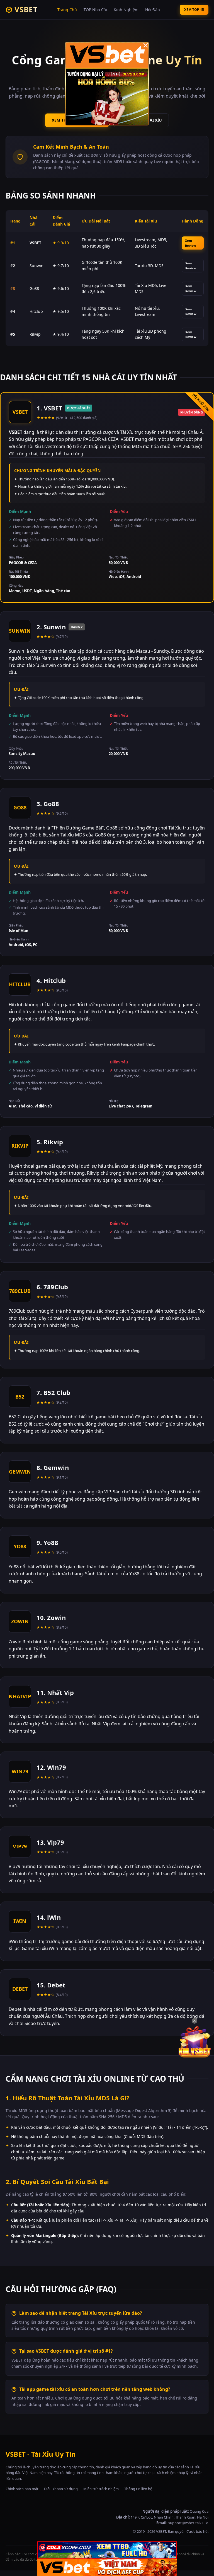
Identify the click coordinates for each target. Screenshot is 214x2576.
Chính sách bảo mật (22, 2489)
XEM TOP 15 (194, 10)
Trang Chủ (67, 10)
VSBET (26, 9)
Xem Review (190, 243)
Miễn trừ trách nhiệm (101, 2489)
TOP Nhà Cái (95, 10)
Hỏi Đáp (153, 10)
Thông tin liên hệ (138, 2489)
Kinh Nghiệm (126, 10)
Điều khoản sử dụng (61, 2489)
